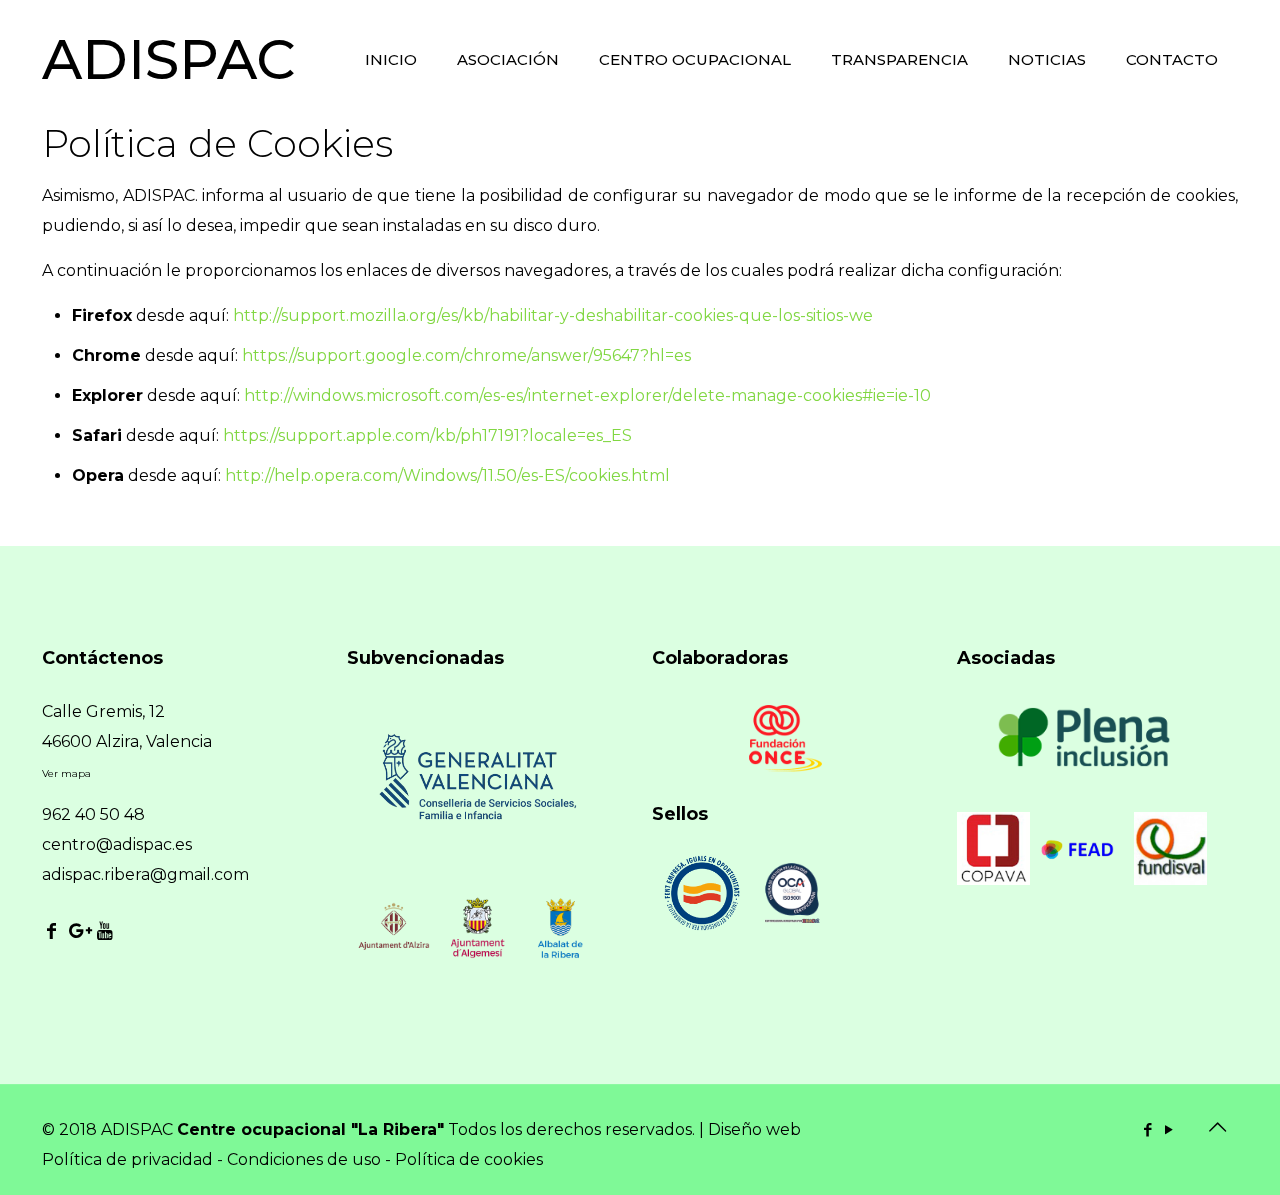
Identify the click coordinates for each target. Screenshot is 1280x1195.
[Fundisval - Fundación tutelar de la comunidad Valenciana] (1170, 879)
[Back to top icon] (1217, 1127)
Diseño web (754, 1129)
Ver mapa (66, 773)
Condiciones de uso (304, 1159)
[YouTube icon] (1168, 1129)
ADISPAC (168, 59)
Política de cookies (469, 1159)
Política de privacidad (127, 1159)
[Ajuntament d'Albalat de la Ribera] (560, 958)
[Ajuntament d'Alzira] (393, 958)
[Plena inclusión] (1087, 761)
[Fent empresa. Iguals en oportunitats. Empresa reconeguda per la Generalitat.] (702, 927)
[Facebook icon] (1147, 1129)
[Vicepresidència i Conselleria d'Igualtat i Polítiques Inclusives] (477, 840)
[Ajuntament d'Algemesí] (476, 958)
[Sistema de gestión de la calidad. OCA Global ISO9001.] (792, 917)
